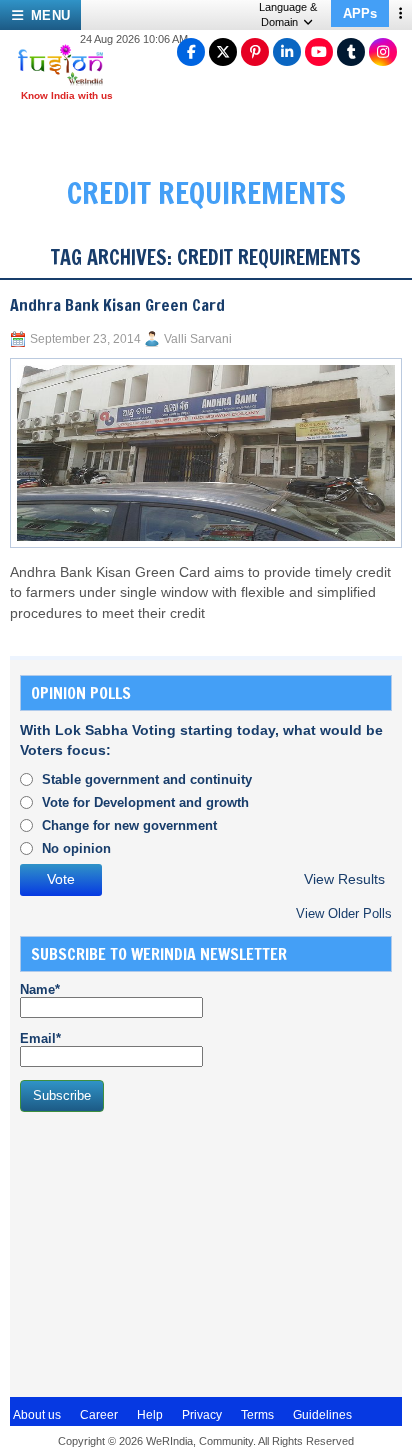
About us (37, 1415)
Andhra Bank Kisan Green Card (117, 305)
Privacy (202, 1415)
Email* (40, 1038)
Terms (257, 1415)
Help (150, 1415)
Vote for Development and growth (145, 802)
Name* (40, 989)
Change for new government (129, 825)
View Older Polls (344, 913)
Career (99, 1415)
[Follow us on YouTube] (319, 52)
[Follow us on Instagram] (383, 52)
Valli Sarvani (198, 339)
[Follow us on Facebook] (191, 52)
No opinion (76, 848)
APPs (360, 13)
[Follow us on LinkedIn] (287, 52)
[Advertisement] (170, 1252)
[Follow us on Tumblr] (351, 52)
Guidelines (322, 1415)
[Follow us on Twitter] (223, 52)
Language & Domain (288, 14)
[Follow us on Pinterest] (255, 52)
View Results (344, 879)
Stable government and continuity (147, 779)
